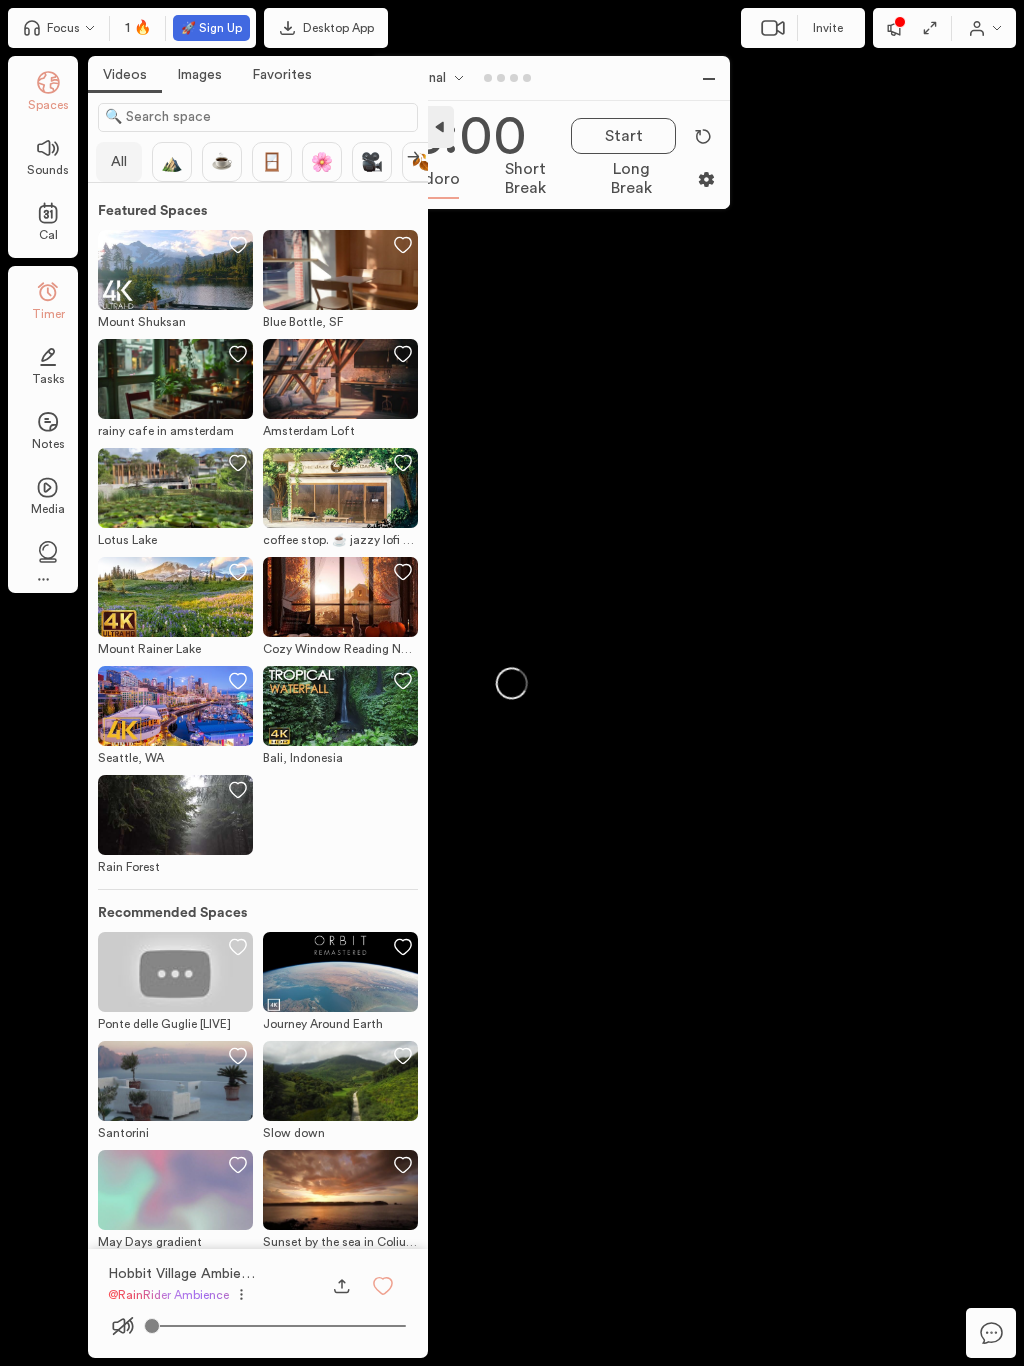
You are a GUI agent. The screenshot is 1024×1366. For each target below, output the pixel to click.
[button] (383, 1286)
